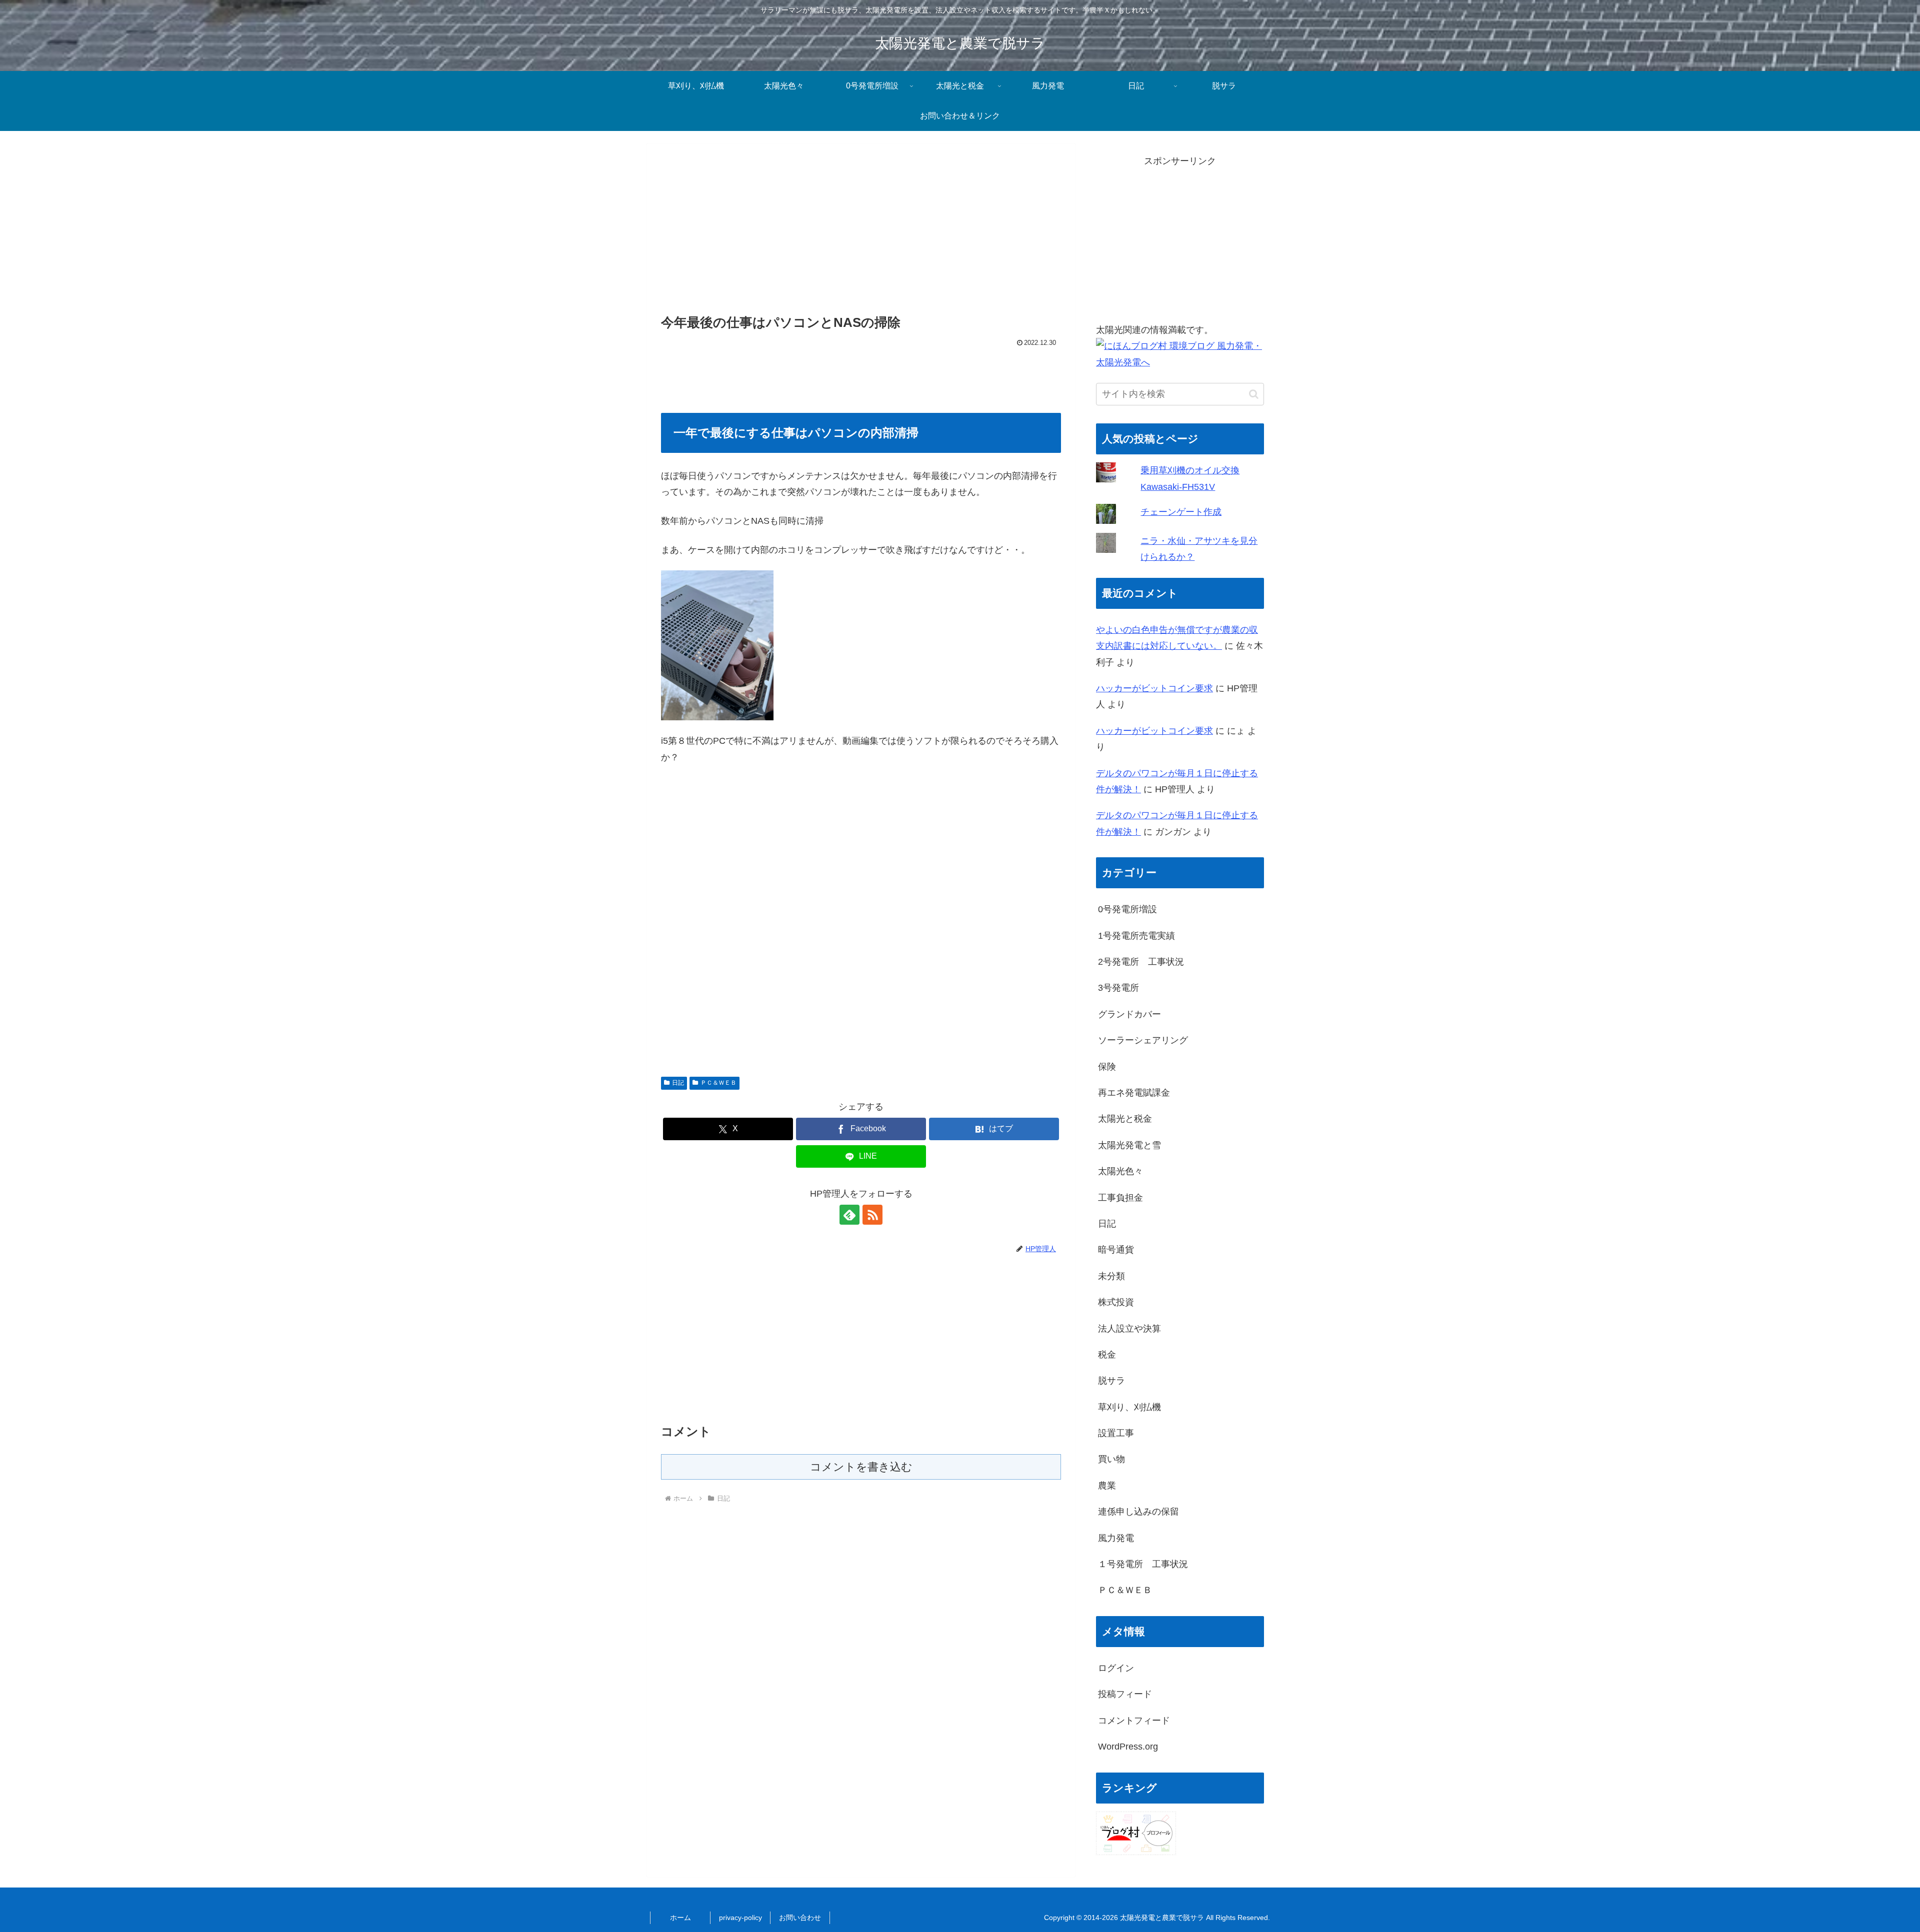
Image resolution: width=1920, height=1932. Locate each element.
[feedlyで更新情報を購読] (849, 1215)
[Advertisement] (861, 231)
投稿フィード (1125, 1694)
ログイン (1116, 1668)
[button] (1254, 394)
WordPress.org (1128, 1747)
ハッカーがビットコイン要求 (1154, 688)
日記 (678, 1083)
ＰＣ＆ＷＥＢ (718, 1083)
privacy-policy (740, 1918)
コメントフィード (1134, 1721)
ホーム (680, 1918)
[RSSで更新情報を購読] (872, 1215)
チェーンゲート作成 (1181, 512)
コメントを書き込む (861, 1467)
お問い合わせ (800, 1918)
